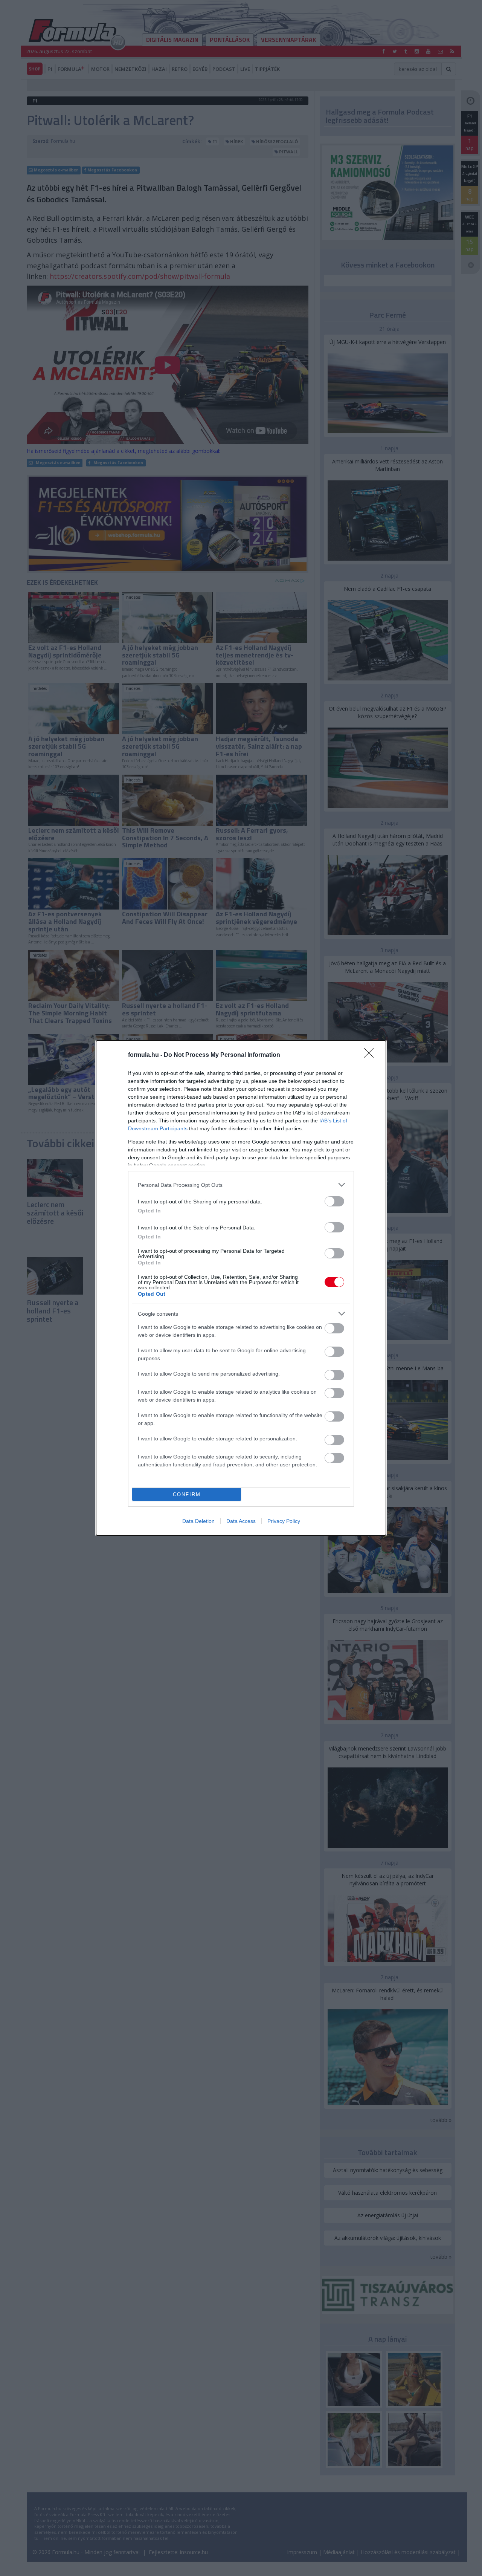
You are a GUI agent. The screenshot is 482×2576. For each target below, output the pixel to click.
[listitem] (241, 1185)
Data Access (241, 1521)
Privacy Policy (284, 1521)
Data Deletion (198, 1521)
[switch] (334, 1201)
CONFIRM (187, 1494)
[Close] (371, 1055)
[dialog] (241, 1288)
